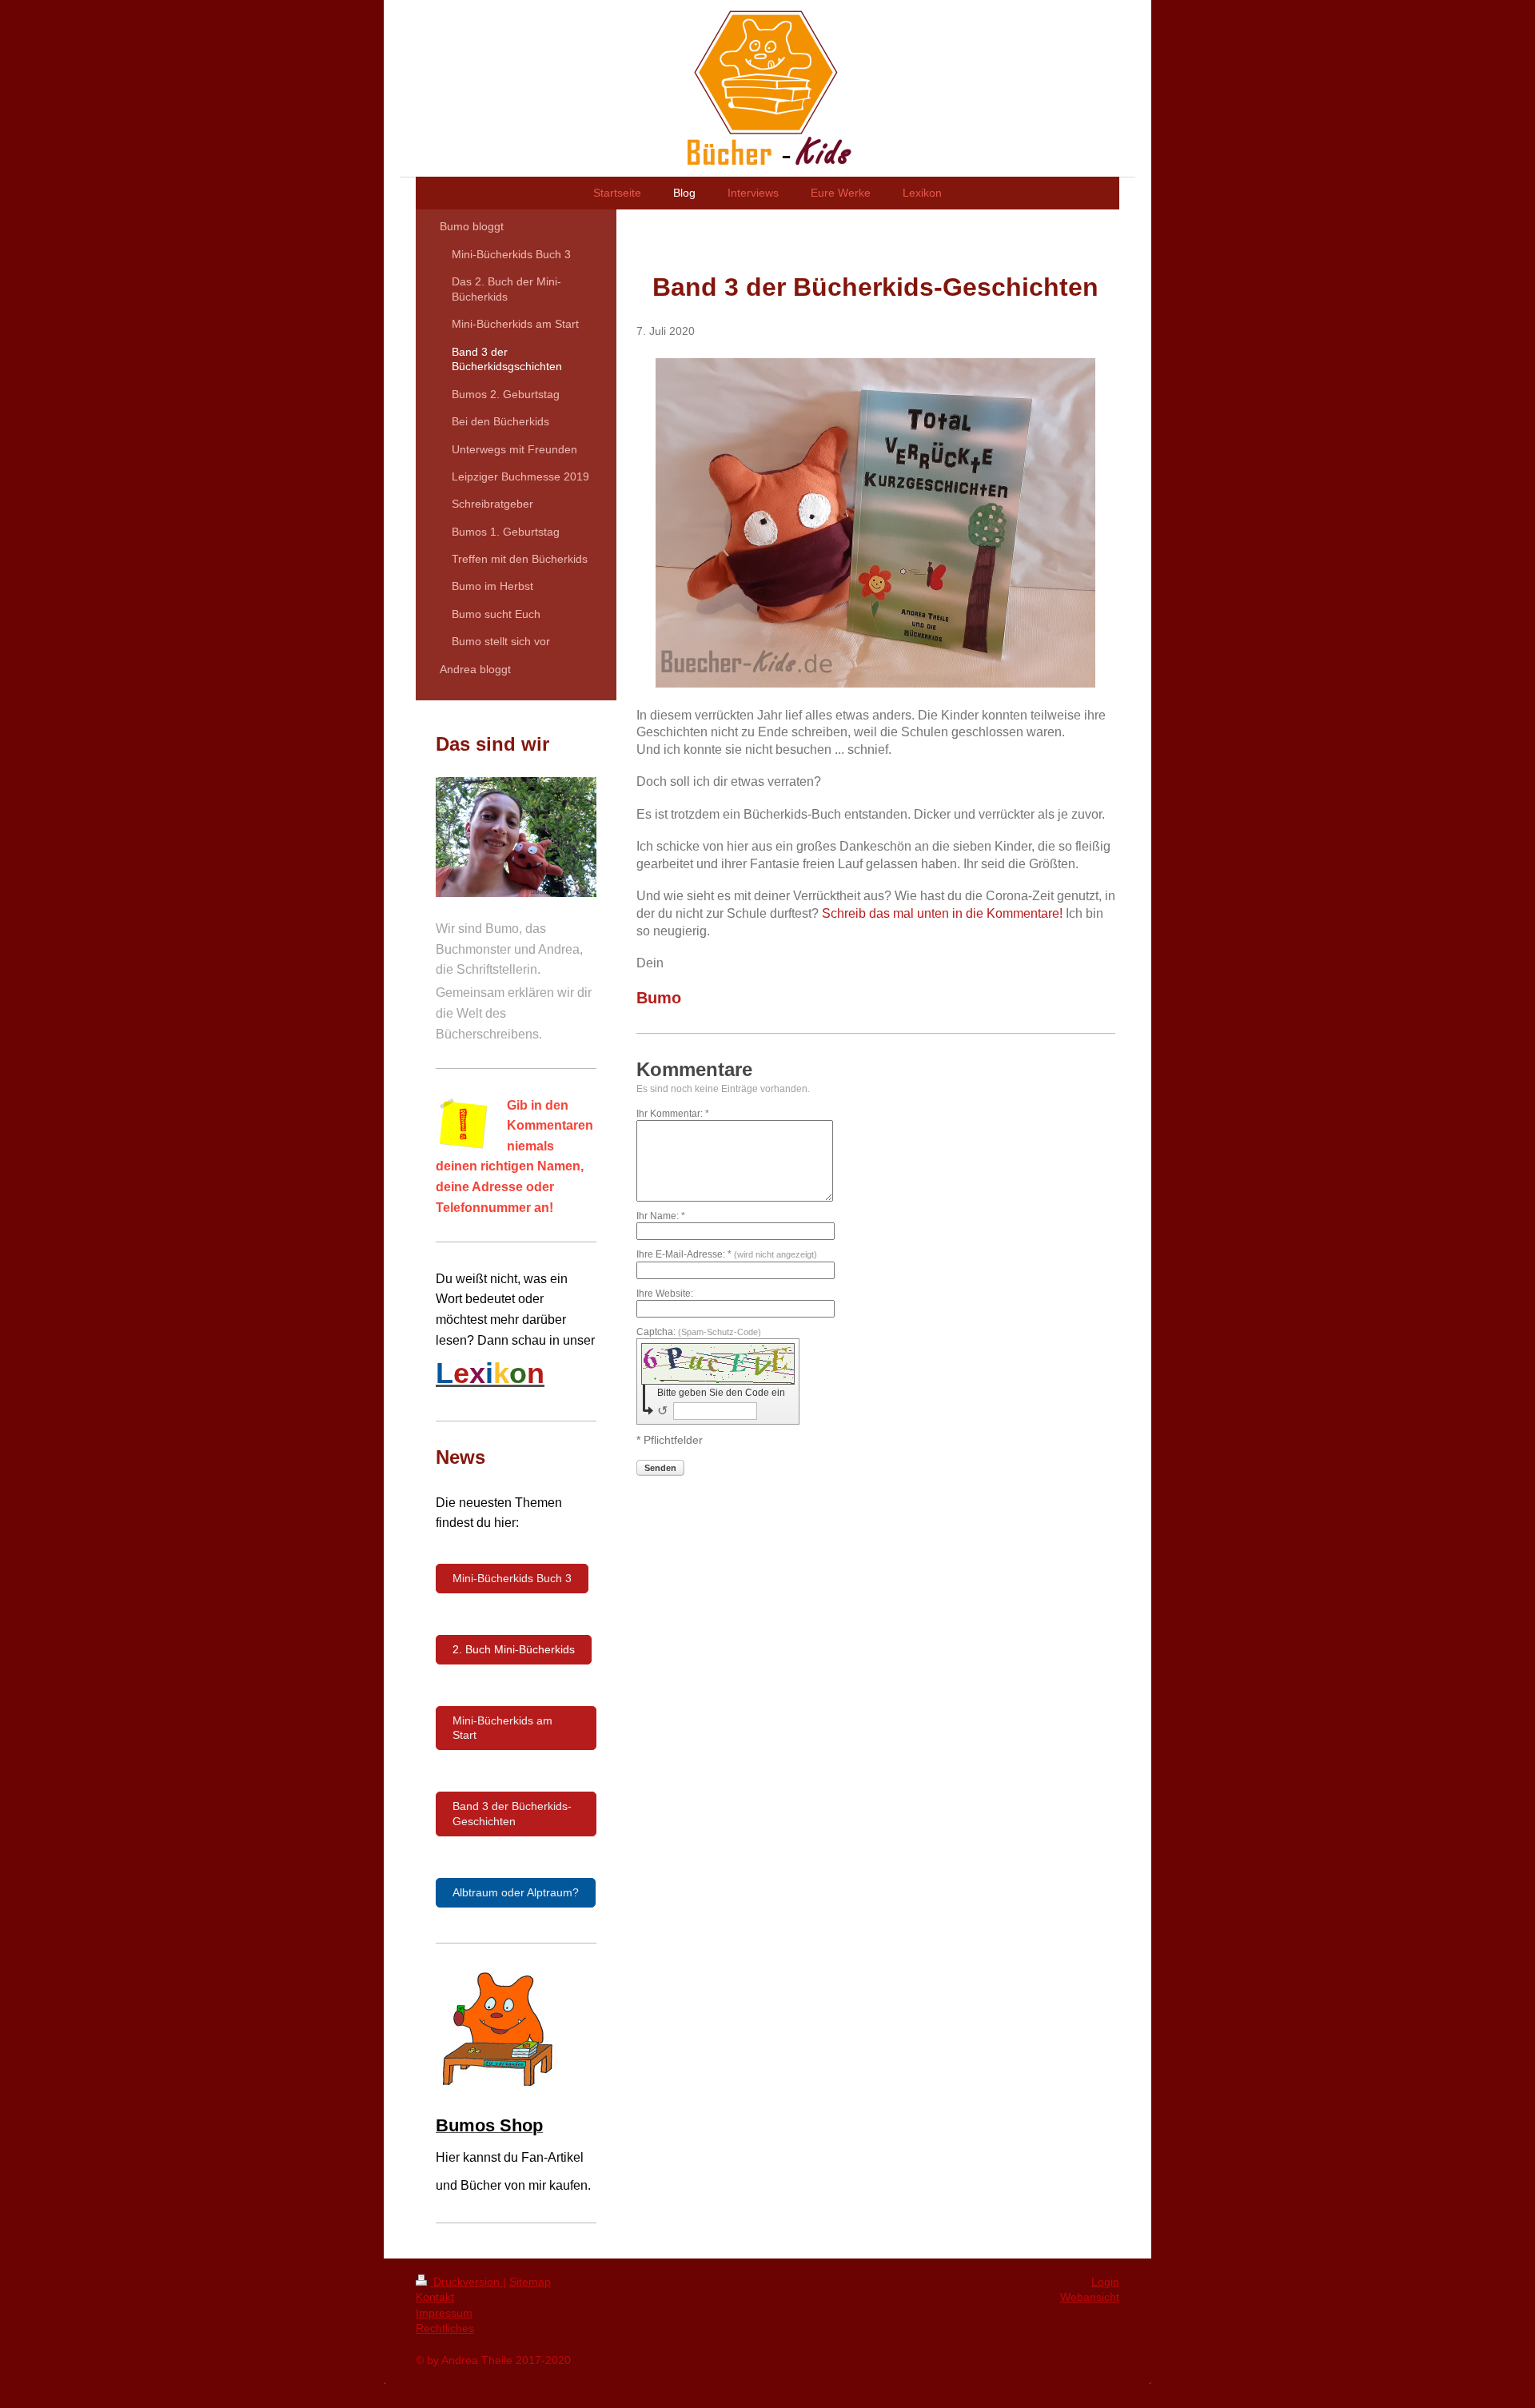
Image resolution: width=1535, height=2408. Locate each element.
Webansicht (1090, 2297)
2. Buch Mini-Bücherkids (514, 1649)
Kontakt (435, 2297)
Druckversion (466, 2282)
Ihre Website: (665, 1294)
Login (1105, 2282)
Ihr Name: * (661, 1216)
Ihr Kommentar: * (673, 1114)
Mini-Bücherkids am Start (502, 1728)
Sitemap (530, 2282)
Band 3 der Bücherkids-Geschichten (512, 1814)
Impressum (444, 2313)
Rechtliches (445, 2328)
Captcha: (699, 1332)
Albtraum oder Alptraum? (516, 1892)
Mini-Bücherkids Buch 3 (512, 1578)
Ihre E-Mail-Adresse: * (727, 1254)
